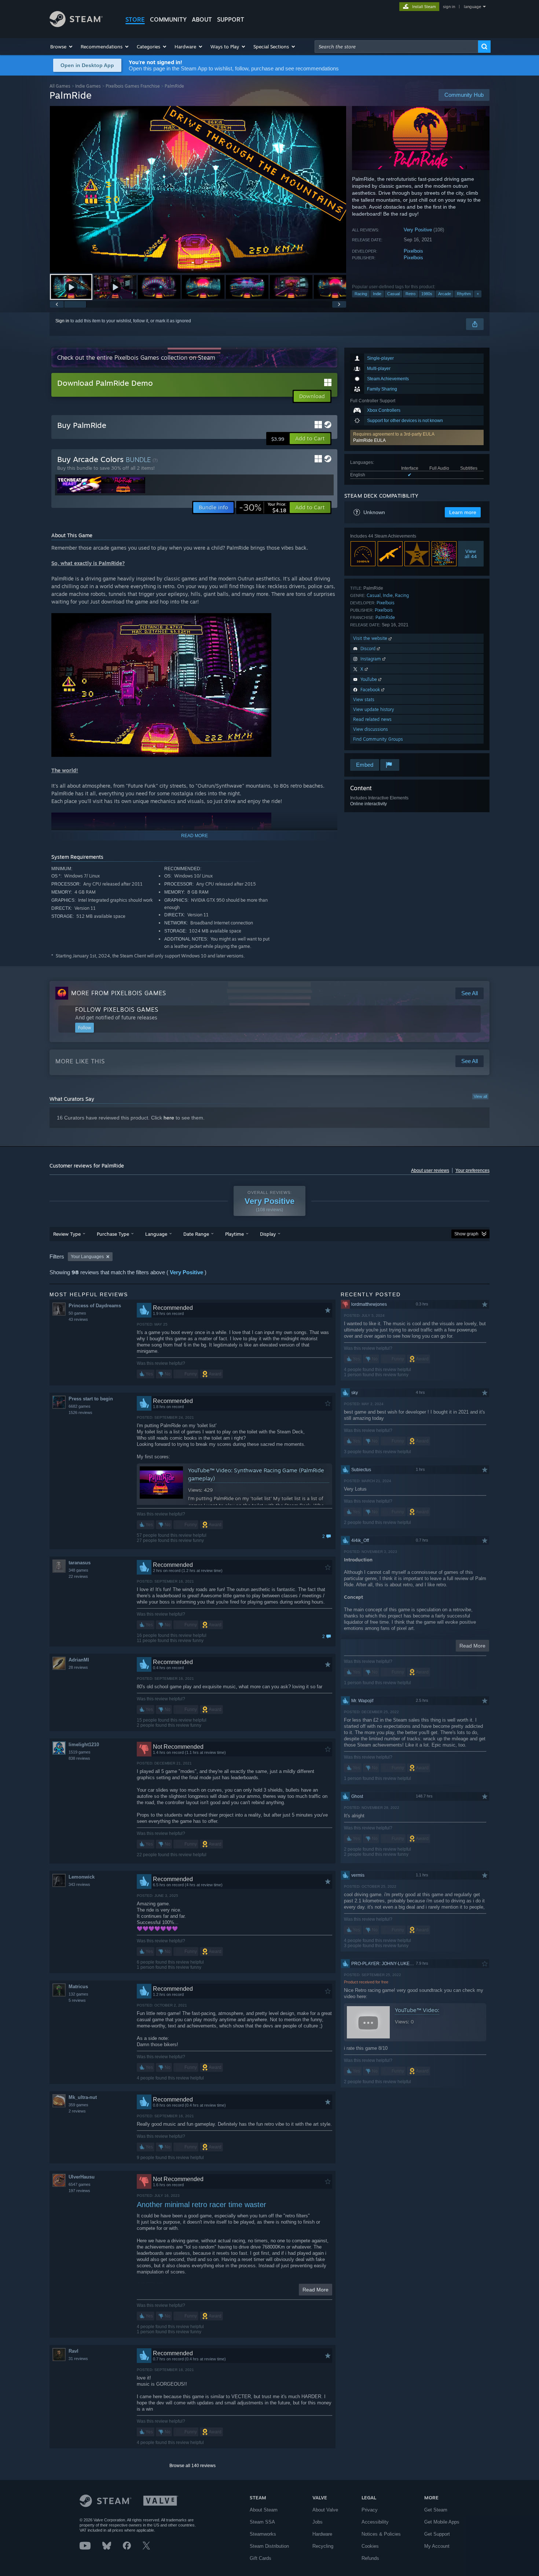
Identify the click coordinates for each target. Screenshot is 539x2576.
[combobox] (396, 47)
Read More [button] (316, 2290)
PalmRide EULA (369, 440)
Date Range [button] (196, 1234)
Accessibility (375, 2522)
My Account (437, 2546)
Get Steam (436, 2510)
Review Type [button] (67, 1234)
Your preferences (472, 1170)
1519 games (80, 1752)
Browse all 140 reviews (192, 2466)
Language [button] (156, 1234)
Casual (393, 294)
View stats (364, 699)
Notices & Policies (381, 2534)
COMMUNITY (168, 19)
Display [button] (268, 1234)
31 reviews (78, 2359)
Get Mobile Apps (442, 2522)
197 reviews (79, 2191)
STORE (135, 19)
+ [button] (478, 294)
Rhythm (464, 294)
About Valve (325, 2510)
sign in (449, 7)
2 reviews (77, 2111)
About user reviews (430, 1170)
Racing (361, 294)
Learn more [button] (463, 512)
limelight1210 (84, 1745)
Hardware (322, 2534)
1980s (427, 294)
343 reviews (79, 1884)
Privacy (370, 2510)
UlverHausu (82, 2177)
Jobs (318, 2522)
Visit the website (371, 638)
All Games (60, 86)
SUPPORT (231, 19)
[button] (62, 47)
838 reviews (79, 1758)
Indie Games (88, 86)
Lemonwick (82, 1877)
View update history (374, 709)
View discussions (371, 729)
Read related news (372, 719)
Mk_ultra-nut (83, 2097)
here (169, 1118)
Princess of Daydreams (95, 1306)
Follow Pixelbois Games (117, 1009)
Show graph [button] (466, 1234)
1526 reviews (80, 1412)
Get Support (437, 2534)
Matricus (78, 1987)
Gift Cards (261, 2558)
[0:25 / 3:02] (198, 189)
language (472, 7)
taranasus (80, 1563)
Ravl (74, 2351)
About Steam (264, 2510)
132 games (78, 1994)
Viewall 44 (471, 554)
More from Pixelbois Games (119, 993)
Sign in (62, 321)
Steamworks (263, 2534)
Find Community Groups (378, 739)
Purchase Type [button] (113, 1234)
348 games (78, 1570)
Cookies (370, 2546)
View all (480, 1096)
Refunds (370, 2558)
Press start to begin (91, 1399)
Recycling (323, 2546)
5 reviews (77, 2000)
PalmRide (385, 617)
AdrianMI (79, 1660)
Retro (410, 294)
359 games (78, 2105)
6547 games (80, 2184)
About (202, 19)
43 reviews (78, 1319)
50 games (77, 1313)
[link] (263, 507)
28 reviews (78, 1667)
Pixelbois (413, 251)
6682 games (80, 1406)
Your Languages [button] (87, 1257)
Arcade (445, 294)
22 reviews (78, 1576)
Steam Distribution (269, 2546)
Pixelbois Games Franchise (133, 86)
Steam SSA (262, 2522)
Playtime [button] (234, 1234)
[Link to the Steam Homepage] (76, 25)
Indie (377, 294)
